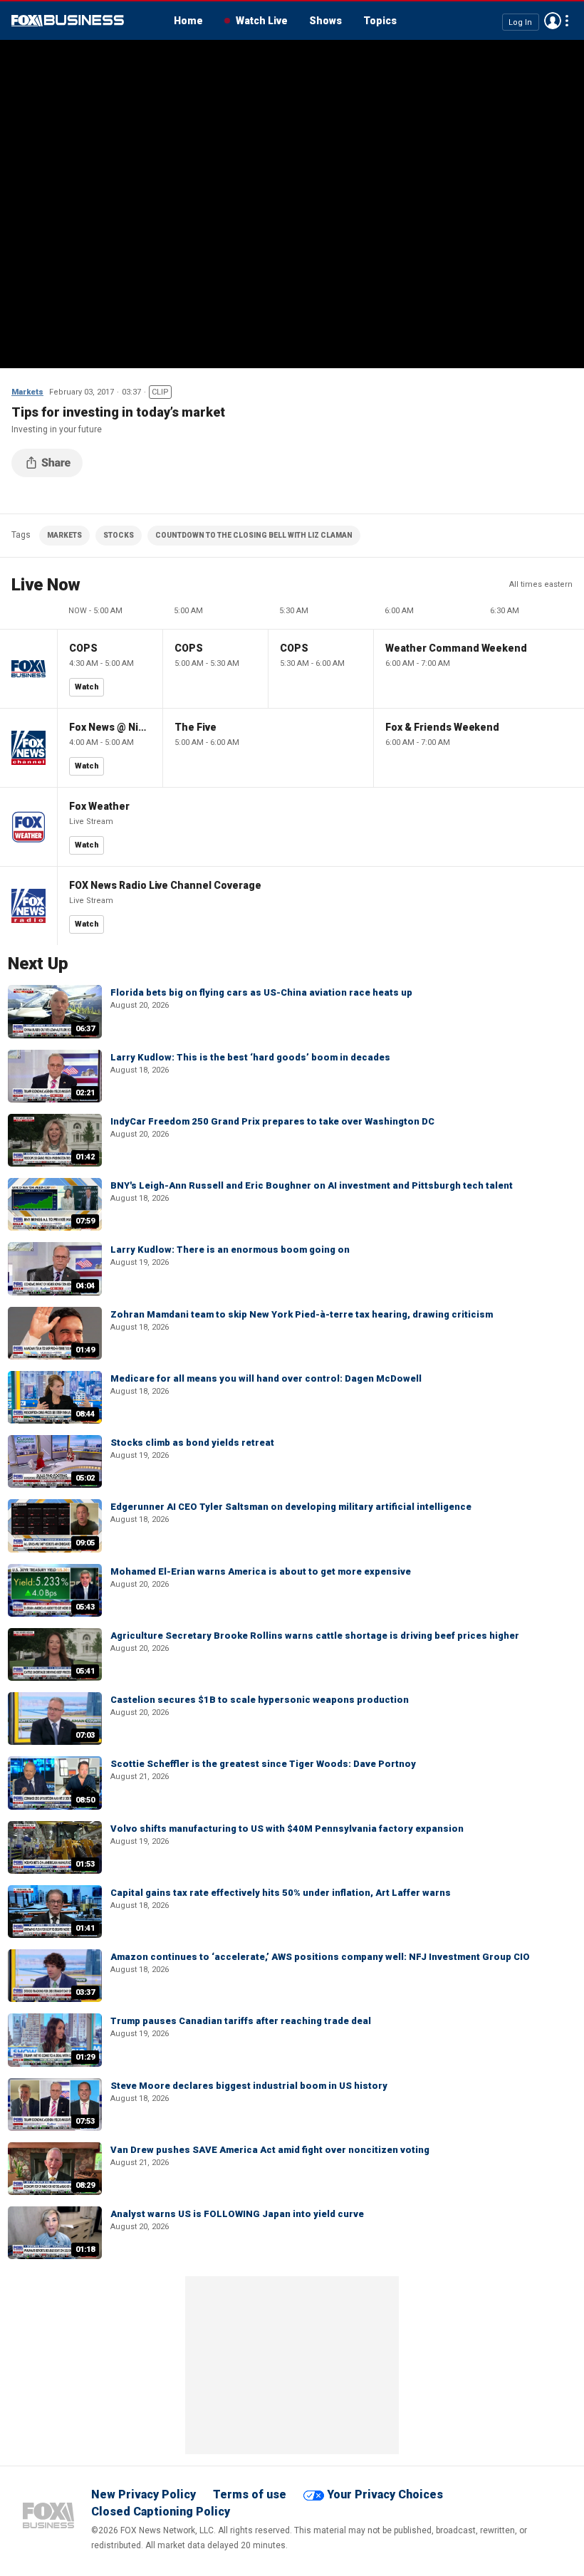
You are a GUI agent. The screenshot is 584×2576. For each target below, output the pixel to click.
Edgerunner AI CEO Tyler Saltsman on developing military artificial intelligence (291, 1507)
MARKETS (64, 535)
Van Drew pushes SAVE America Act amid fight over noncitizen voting (270, 2150)
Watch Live (262, 21)
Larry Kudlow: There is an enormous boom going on (230, 1250)
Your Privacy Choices (385, 2494)
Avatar (553, 21)
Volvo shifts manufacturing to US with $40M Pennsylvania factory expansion (287, 1829)
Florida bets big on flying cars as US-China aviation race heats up (261, 992)
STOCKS (119, 535)
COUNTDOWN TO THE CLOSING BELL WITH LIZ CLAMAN (254, 535)
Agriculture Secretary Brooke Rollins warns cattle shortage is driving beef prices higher (315, 1636)
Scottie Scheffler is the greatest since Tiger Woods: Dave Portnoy (263, 1764)
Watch (87, 687)
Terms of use (250, 2494)
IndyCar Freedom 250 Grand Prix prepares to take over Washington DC (272, 1121)
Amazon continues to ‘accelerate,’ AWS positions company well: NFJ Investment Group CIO (320, 1957)
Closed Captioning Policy (161, 2512)
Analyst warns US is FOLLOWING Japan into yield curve (237, 2214)
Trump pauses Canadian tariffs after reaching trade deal (241, 2021)
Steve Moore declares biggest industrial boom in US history (249, 2086)
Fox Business (68, 21)
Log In (520, 22)
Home (188, 21)
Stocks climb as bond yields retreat (192, 1443)
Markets (27, 392)
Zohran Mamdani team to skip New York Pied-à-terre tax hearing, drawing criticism (302, 1314)
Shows (325, 21)
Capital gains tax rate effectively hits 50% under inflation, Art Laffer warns (281, 1893)
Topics (380, 21)
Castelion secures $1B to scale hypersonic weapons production (260, 1700)
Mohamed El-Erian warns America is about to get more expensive (261, 1571)
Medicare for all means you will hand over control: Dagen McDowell (266, 1378)
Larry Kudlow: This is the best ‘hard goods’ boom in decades (250, 1057)
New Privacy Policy (144, 2494)
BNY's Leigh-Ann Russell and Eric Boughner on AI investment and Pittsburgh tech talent (312, 1185)
